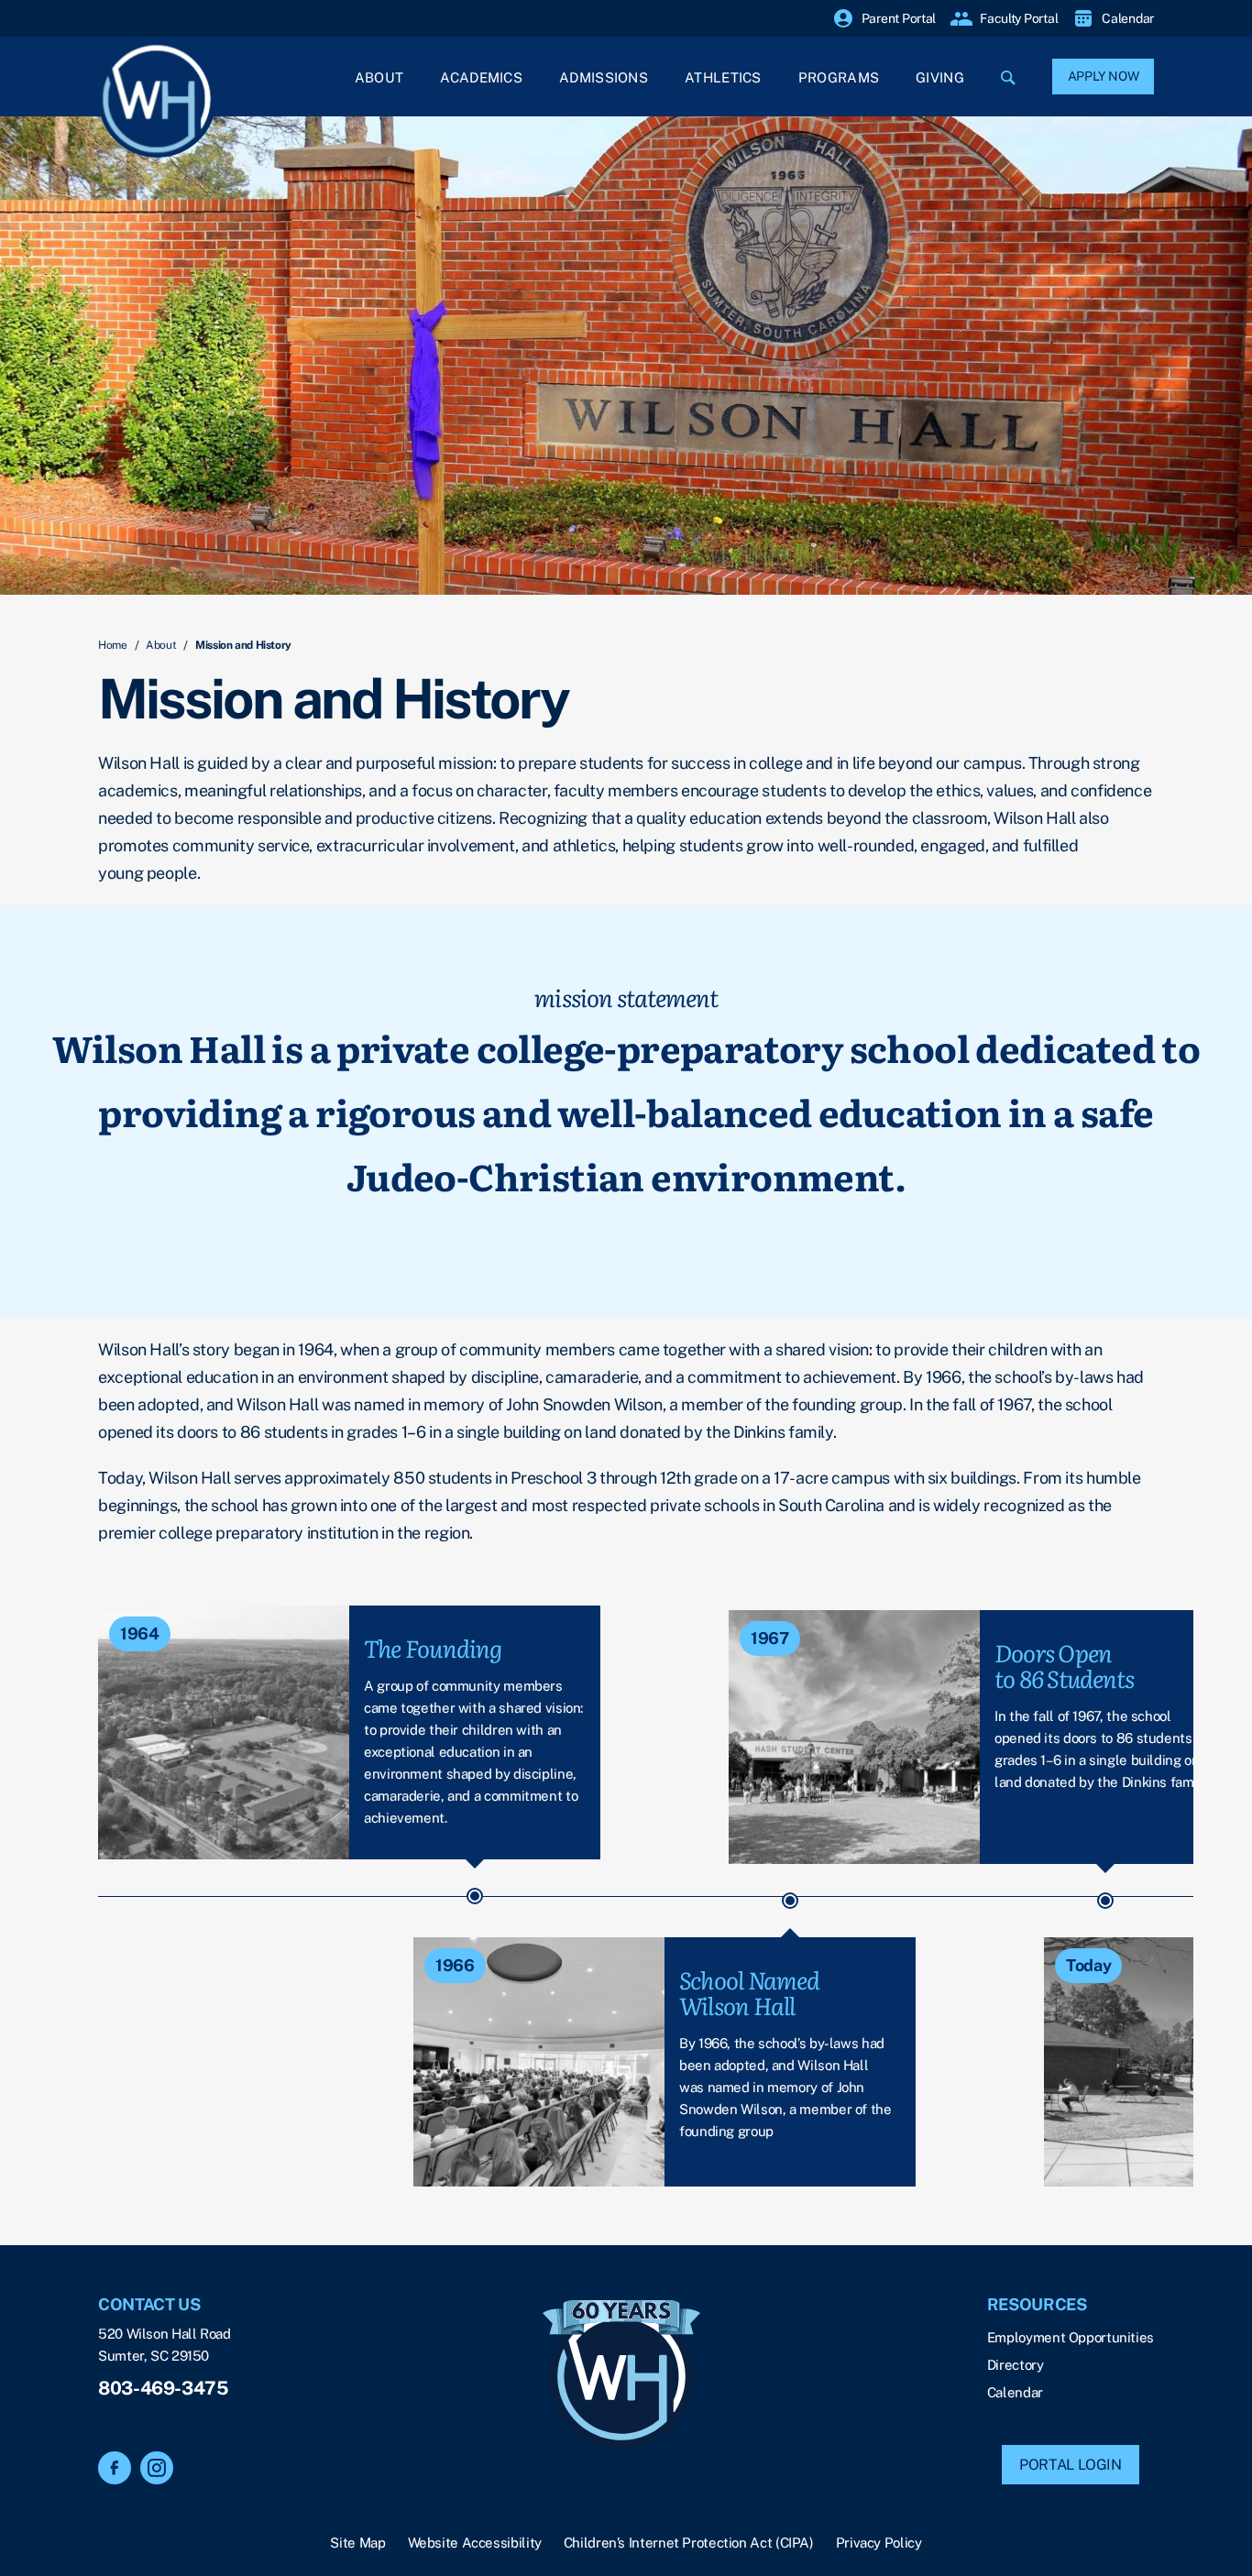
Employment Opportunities (1071, 2337)
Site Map (357, 2543)
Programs (839, 77)
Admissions (604, 77)
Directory (1016, 2365)
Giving (940, 77)
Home (113, 645)
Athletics (723, 77)
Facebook (115, 2468)
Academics (481, 77)
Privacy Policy (879, 2543)
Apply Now (1104, 76)
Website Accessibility (475, 2543)
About (379, 77)
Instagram (157, 2468)
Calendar (1015, 2392)
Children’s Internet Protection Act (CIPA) (689, 2543)
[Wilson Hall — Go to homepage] (621, 2376)
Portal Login (1071, 2465)
